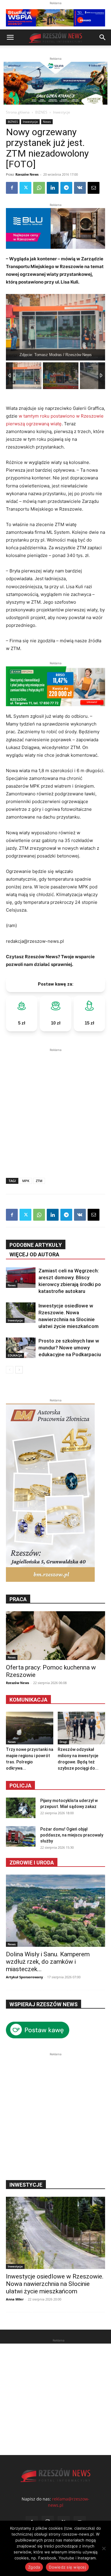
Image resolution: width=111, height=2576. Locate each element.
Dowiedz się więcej (67, 2567)
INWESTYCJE (26, 2185)
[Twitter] (25, 188)
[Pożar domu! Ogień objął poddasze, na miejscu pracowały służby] (21, 1836)
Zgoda (34, 2567)
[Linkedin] (53, 188)
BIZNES (41, 112)
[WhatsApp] (39, 188)
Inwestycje (62, 112)
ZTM (39, 1181)
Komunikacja (28, 1700)
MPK (26, 1181)
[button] (10, 37)
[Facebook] (12, 188)
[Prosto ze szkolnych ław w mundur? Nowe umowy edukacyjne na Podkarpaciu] (21, 1348)
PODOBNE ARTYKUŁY (36, 1245)
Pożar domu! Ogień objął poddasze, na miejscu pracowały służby (72, 1835)
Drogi (63, 1742)
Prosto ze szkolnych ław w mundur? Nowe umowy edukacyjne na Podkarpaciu (70, 1348)
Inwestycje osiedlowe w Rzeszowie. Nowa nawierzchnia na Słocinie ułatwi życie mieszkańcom (55, 2284)
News (47, 122)
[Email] (94, 188)
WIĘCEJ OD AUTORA (34, 1254)
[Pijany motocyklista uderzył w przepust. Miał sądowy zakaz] (21, 1808)
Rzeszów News (27, 174)
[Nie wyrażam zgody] (104, 2548)
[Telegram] (66, 188)
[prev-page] (10, 1370)
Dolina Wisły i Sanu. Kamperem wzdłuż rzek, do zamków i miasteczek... (48, 1962)
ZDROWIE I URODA (32, 1863)
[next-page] (19, 1370)
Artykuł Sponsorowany (24, 1977)
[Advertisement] (55, 1109)
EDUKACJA (15, 1355)
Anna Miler (15, 2299)
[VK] (80, 188)
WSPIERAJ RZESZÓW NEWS (44, 2004)
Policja (20, 1786)
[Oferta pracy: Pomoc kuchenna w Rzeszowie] (55, 1636)
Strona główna (18, 112)
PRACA (18, 1599)
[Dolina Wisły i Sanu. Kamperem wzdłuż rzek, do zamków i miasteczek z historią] (55, 1911)
